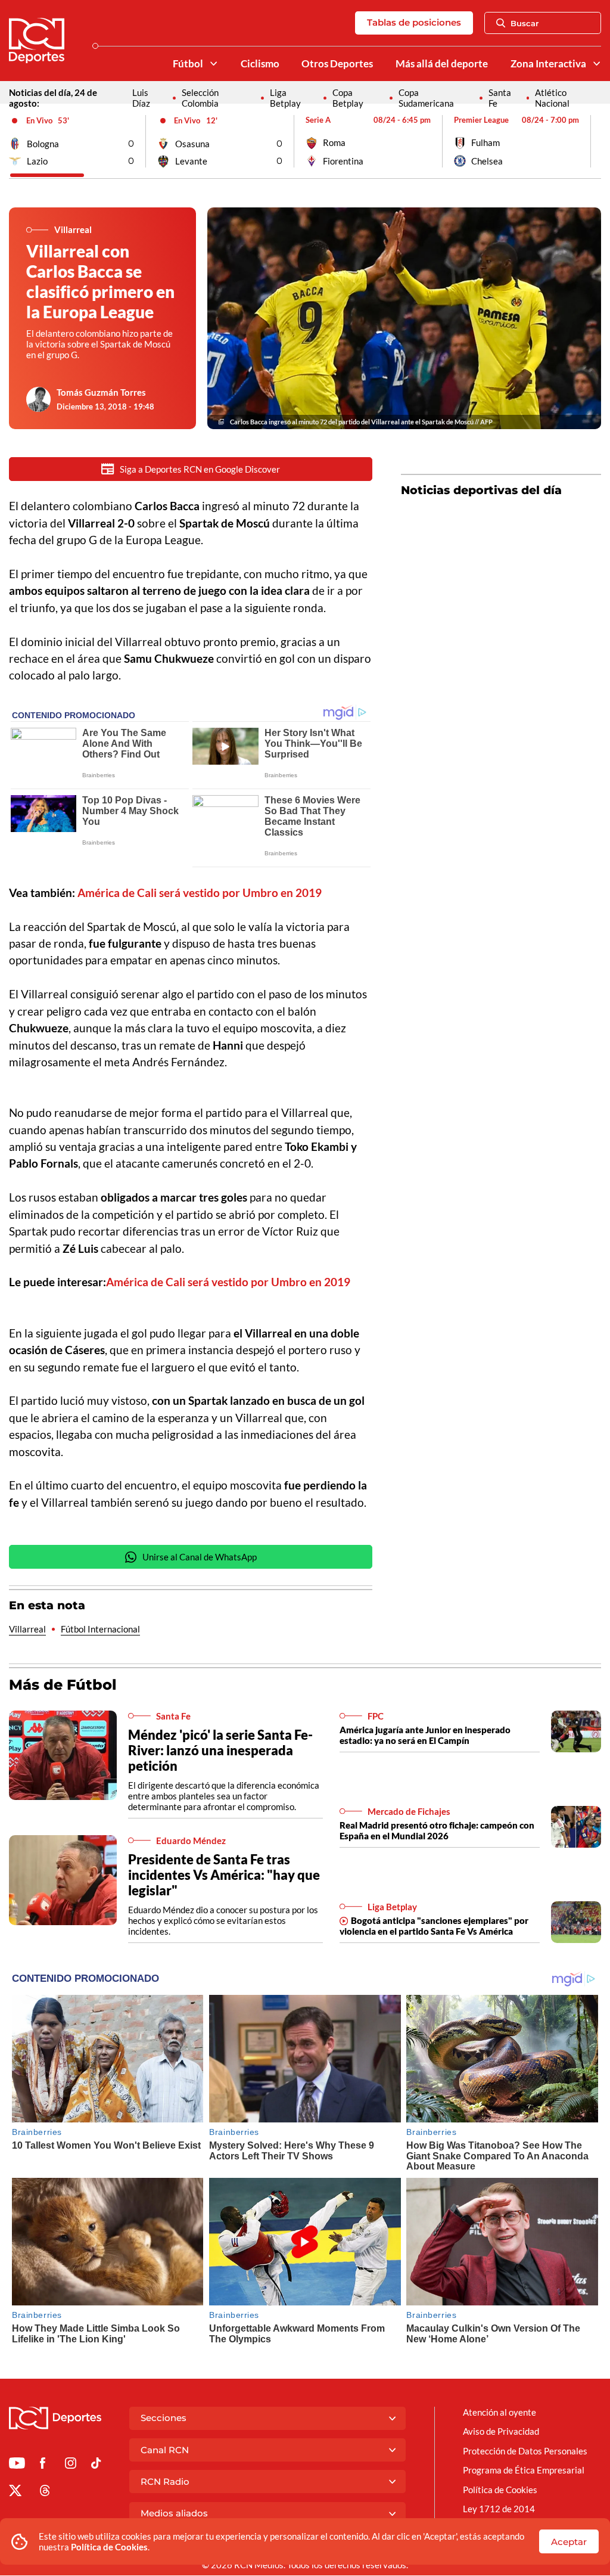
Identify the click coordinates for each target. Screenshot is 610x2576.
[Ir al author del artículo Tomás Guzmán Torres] (39, 399)
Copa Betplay (348, 98)
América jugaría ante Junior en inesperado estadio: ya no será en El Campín (425, 1735)
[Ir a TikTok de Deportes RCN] (96, 2465)
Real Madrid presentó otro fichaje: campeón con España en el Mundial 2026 (437, 1830)
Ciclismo (260, 64)
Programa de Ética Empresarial (524, 2470)
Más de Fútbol (63, 1685)
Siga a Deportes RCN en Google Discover (200, 469)
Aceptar (569, 2542)
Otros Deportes (337, 64)
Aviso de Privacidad (501, 2431)
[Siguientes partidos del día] (592, 141)
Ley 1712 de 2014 (499, 2509)
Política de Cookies (109, 2547)
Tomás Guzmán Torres (101, 392)
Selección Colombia (200, 98)
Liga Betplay (285, 98)
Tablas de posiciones (414, 22)
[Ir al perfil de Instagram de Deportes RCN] (71, 2465)
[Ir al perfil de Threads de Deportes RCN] (45, 2493)
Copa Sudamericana (426, 98)
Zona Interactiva (548, 64)
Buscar (525, 23)
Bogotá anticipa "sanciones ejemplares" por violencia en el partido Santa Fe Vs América (434, 1926)
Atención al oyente (499, 2412)
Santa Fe (500, 98)
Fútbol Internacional (100, 1629)
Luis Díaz (141, 98)
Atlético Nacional (552, 98)
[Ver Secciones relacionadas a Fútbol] (213, 63)
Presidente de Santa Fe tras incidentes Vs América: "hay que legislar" (224, 1875)
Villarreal (27, 1629)
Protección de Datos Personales (525, 2451)
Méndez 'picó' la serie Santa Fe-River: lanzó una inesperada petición (220, 1750)
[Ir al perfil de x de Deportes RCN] (15, 2493)
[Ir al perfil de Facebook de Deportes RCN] (43, 2465)
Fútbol (188, 64)
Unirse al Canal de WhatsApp (200, 1557)
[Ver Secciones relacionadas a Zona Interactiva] (597, 63)
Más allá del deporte (442, 64)
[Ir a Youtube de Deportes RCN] (17, 2465)
